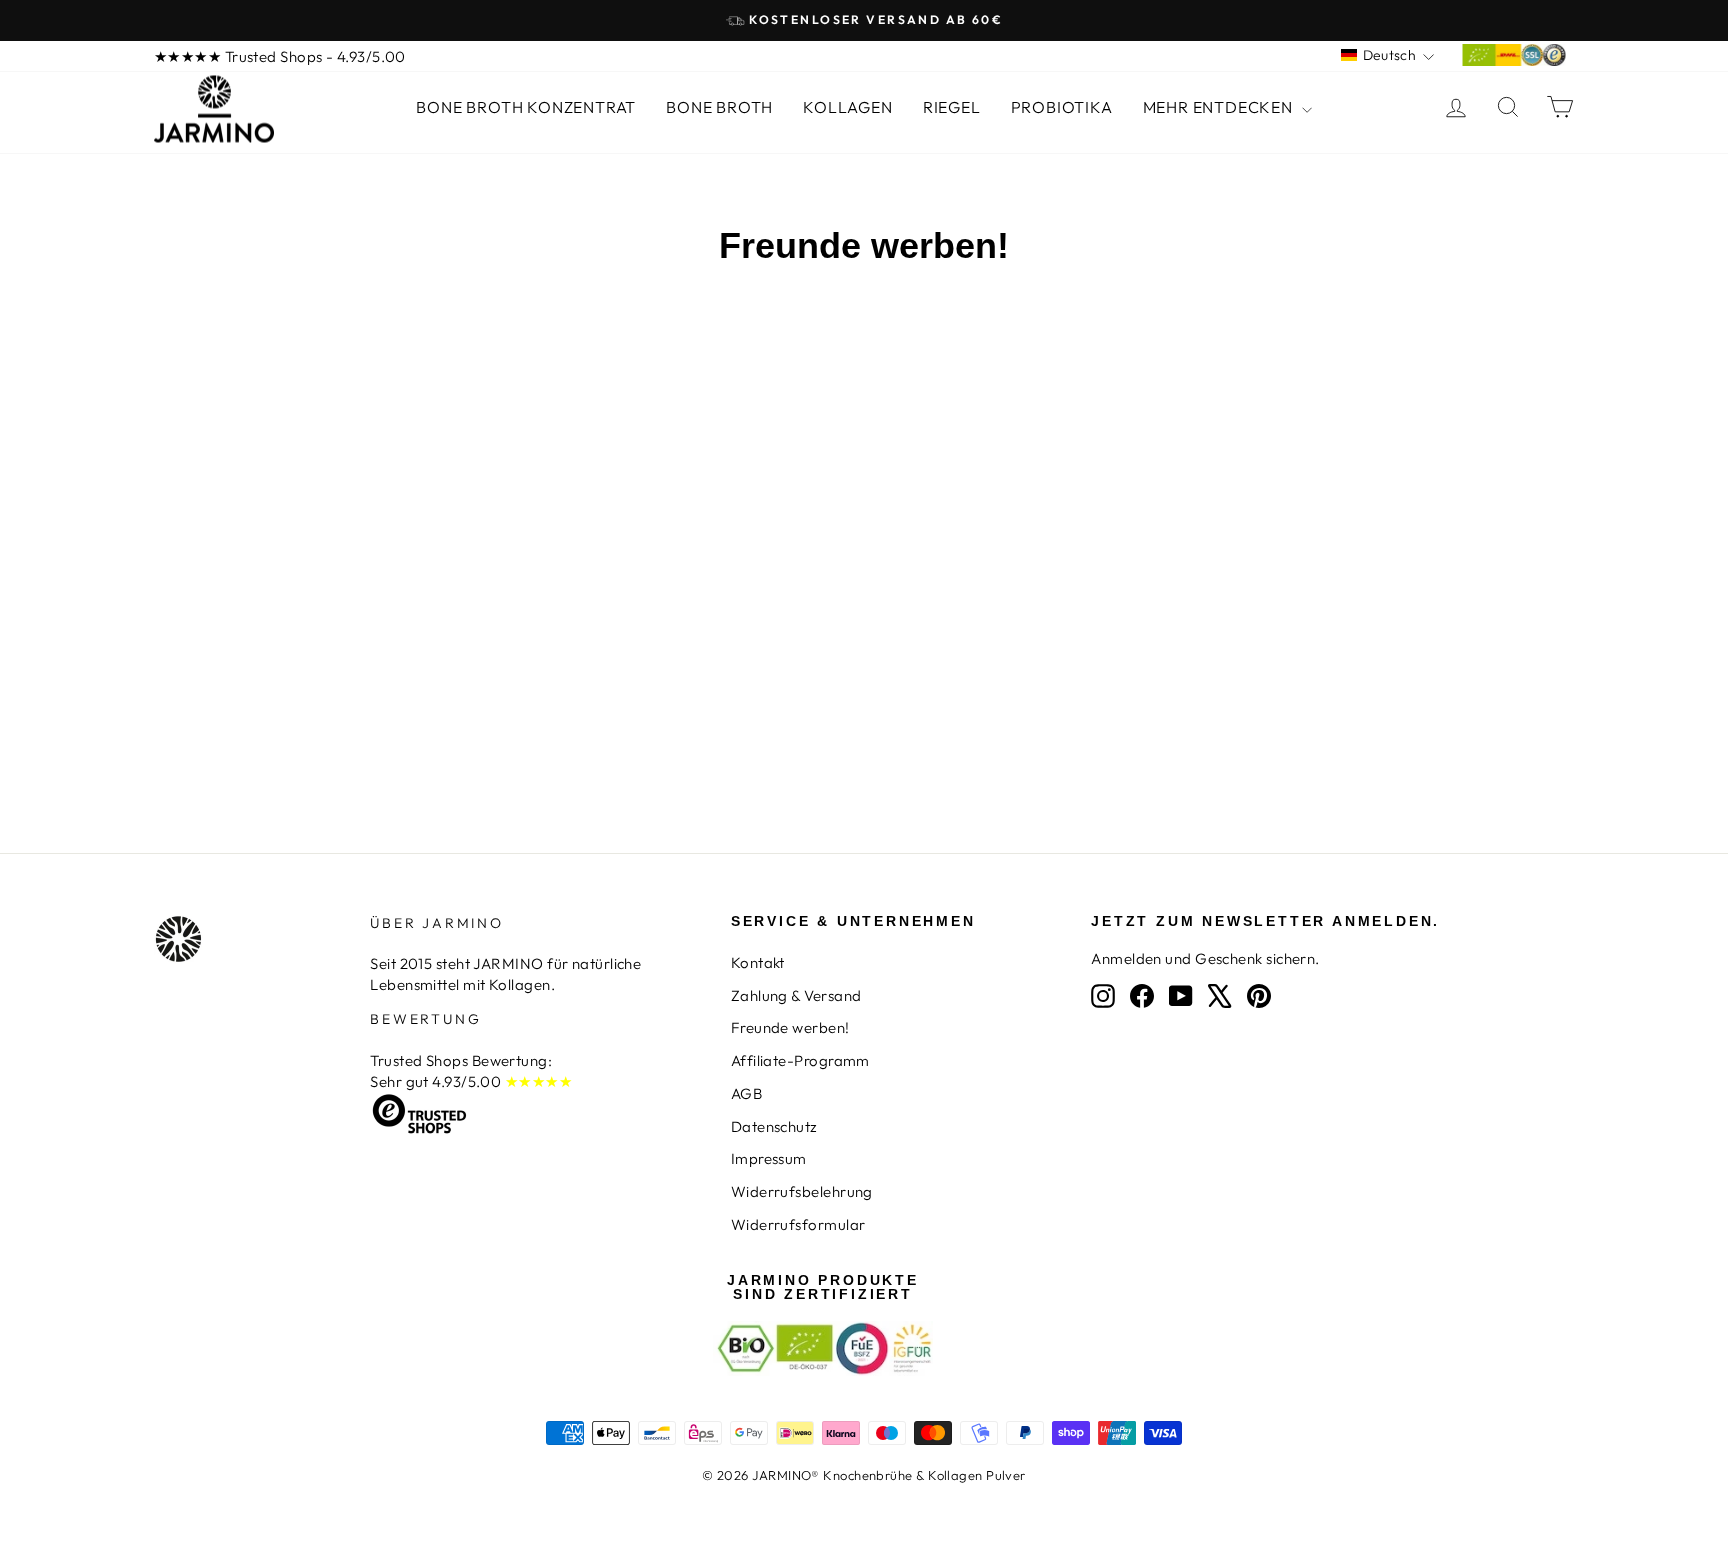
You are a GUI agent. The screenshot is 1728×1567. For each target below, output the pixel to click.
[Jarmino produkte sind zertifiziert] (1514, 60)
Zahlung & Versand (796, 995)
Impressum (769, 1158)
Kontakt (758, 962)
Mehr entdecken (1220, 107)
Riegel (952, 107)
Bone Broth (719, 107)
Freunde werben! (790, 1027)
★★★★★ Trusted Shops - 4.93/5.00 (280, 56)
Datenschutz (774, 1126)
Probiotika (1062, 107)
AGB (746, 1093)
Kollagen (847, 107)
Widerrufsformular (798, 1224)
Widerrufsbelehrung (802, 1191)
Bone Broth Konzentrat (526, 107)
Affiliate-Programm (800, 1060)
